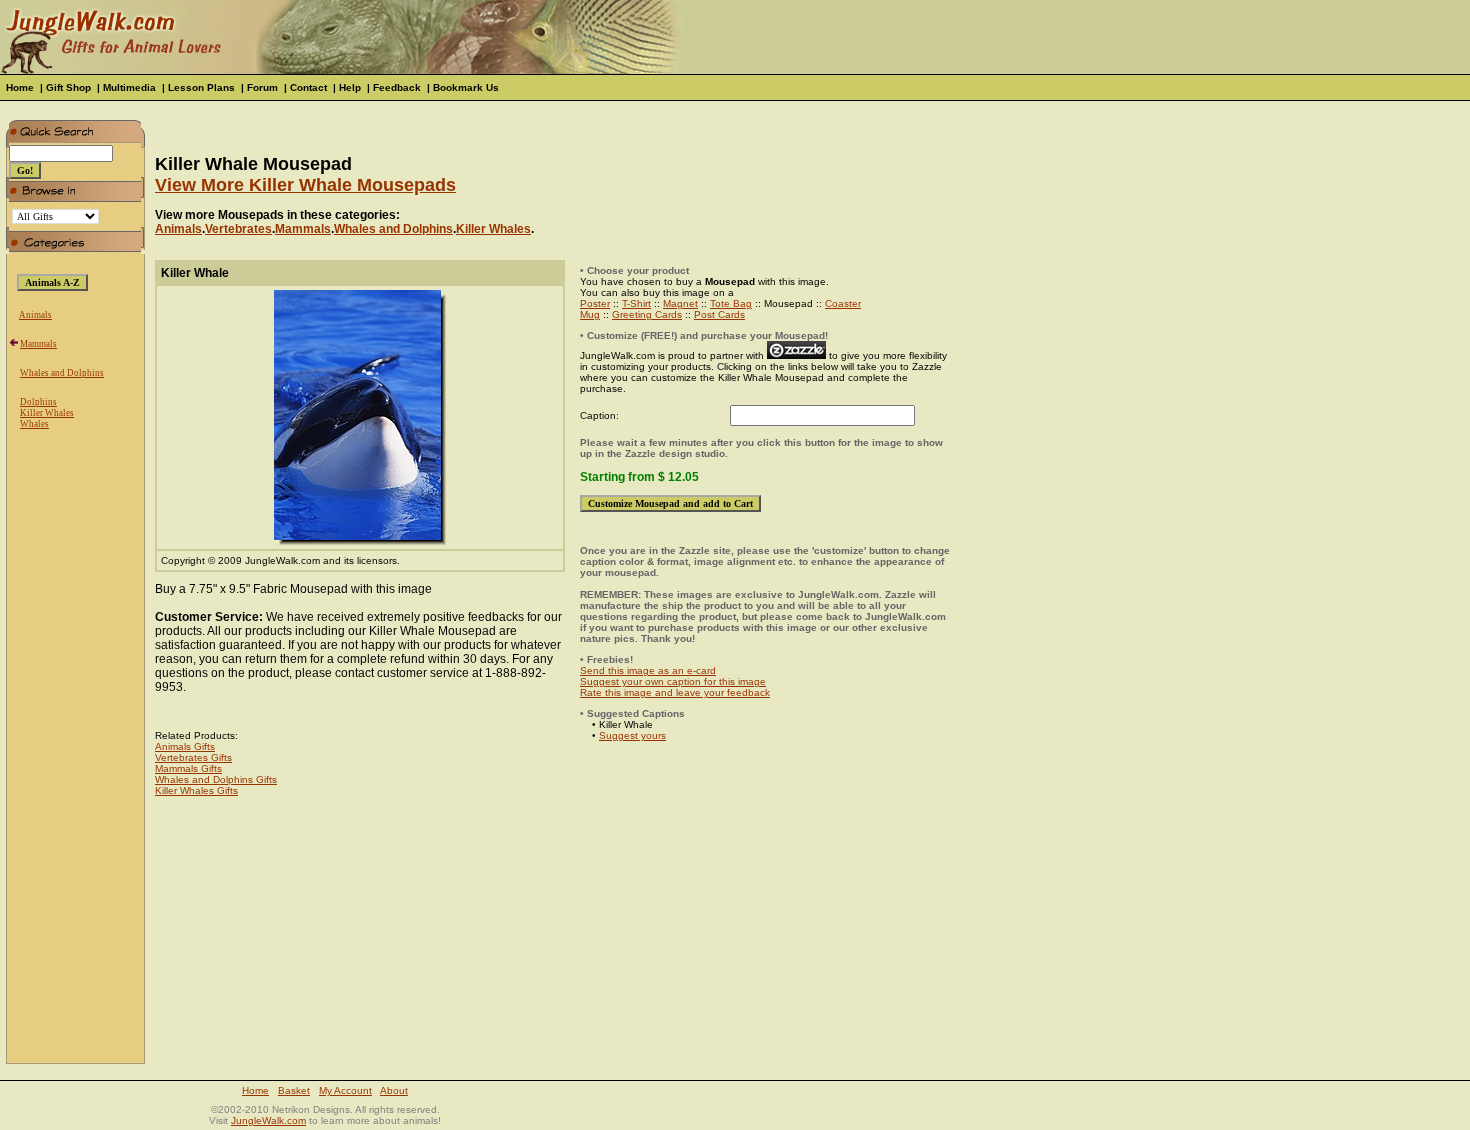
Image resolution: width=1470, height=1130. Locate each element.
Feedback (397, 87)
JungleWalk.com (268, 1120)
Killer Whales (47, 413)
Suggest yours (632, 735)
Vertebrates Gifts (193, 757)
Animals (35, 315)
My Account (345, 1090)
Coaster (843, 303)
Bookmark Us (466, 87)
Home (20, 87)
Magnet (680, 303)
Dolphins (38, 402)
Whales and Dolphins (62, 373)
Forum (262, 87)
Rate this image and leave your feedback (675, 692)
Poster (595, 303)
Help (350, 87)
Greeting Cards (647, 314)
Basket (294, 1090)
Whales (34, 424)
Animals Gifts (185, 746)
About (394, 1090)
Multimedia (129, 87)
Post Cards (719, 314)
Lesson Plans (201, 87)
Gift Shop (68, 87)
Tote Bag (731, 303)
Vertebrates (238, 229)
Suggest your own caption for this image (673, 681)
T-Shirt (636, 303)
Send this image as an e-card (648, 670)
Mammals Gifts (188, 768)
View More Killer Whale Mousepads (305, 185)
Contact (308, 87)
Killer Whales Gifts (196, 790)
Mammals (38, 344)
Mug (590, 314)
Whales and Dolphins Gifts (216, 779)
